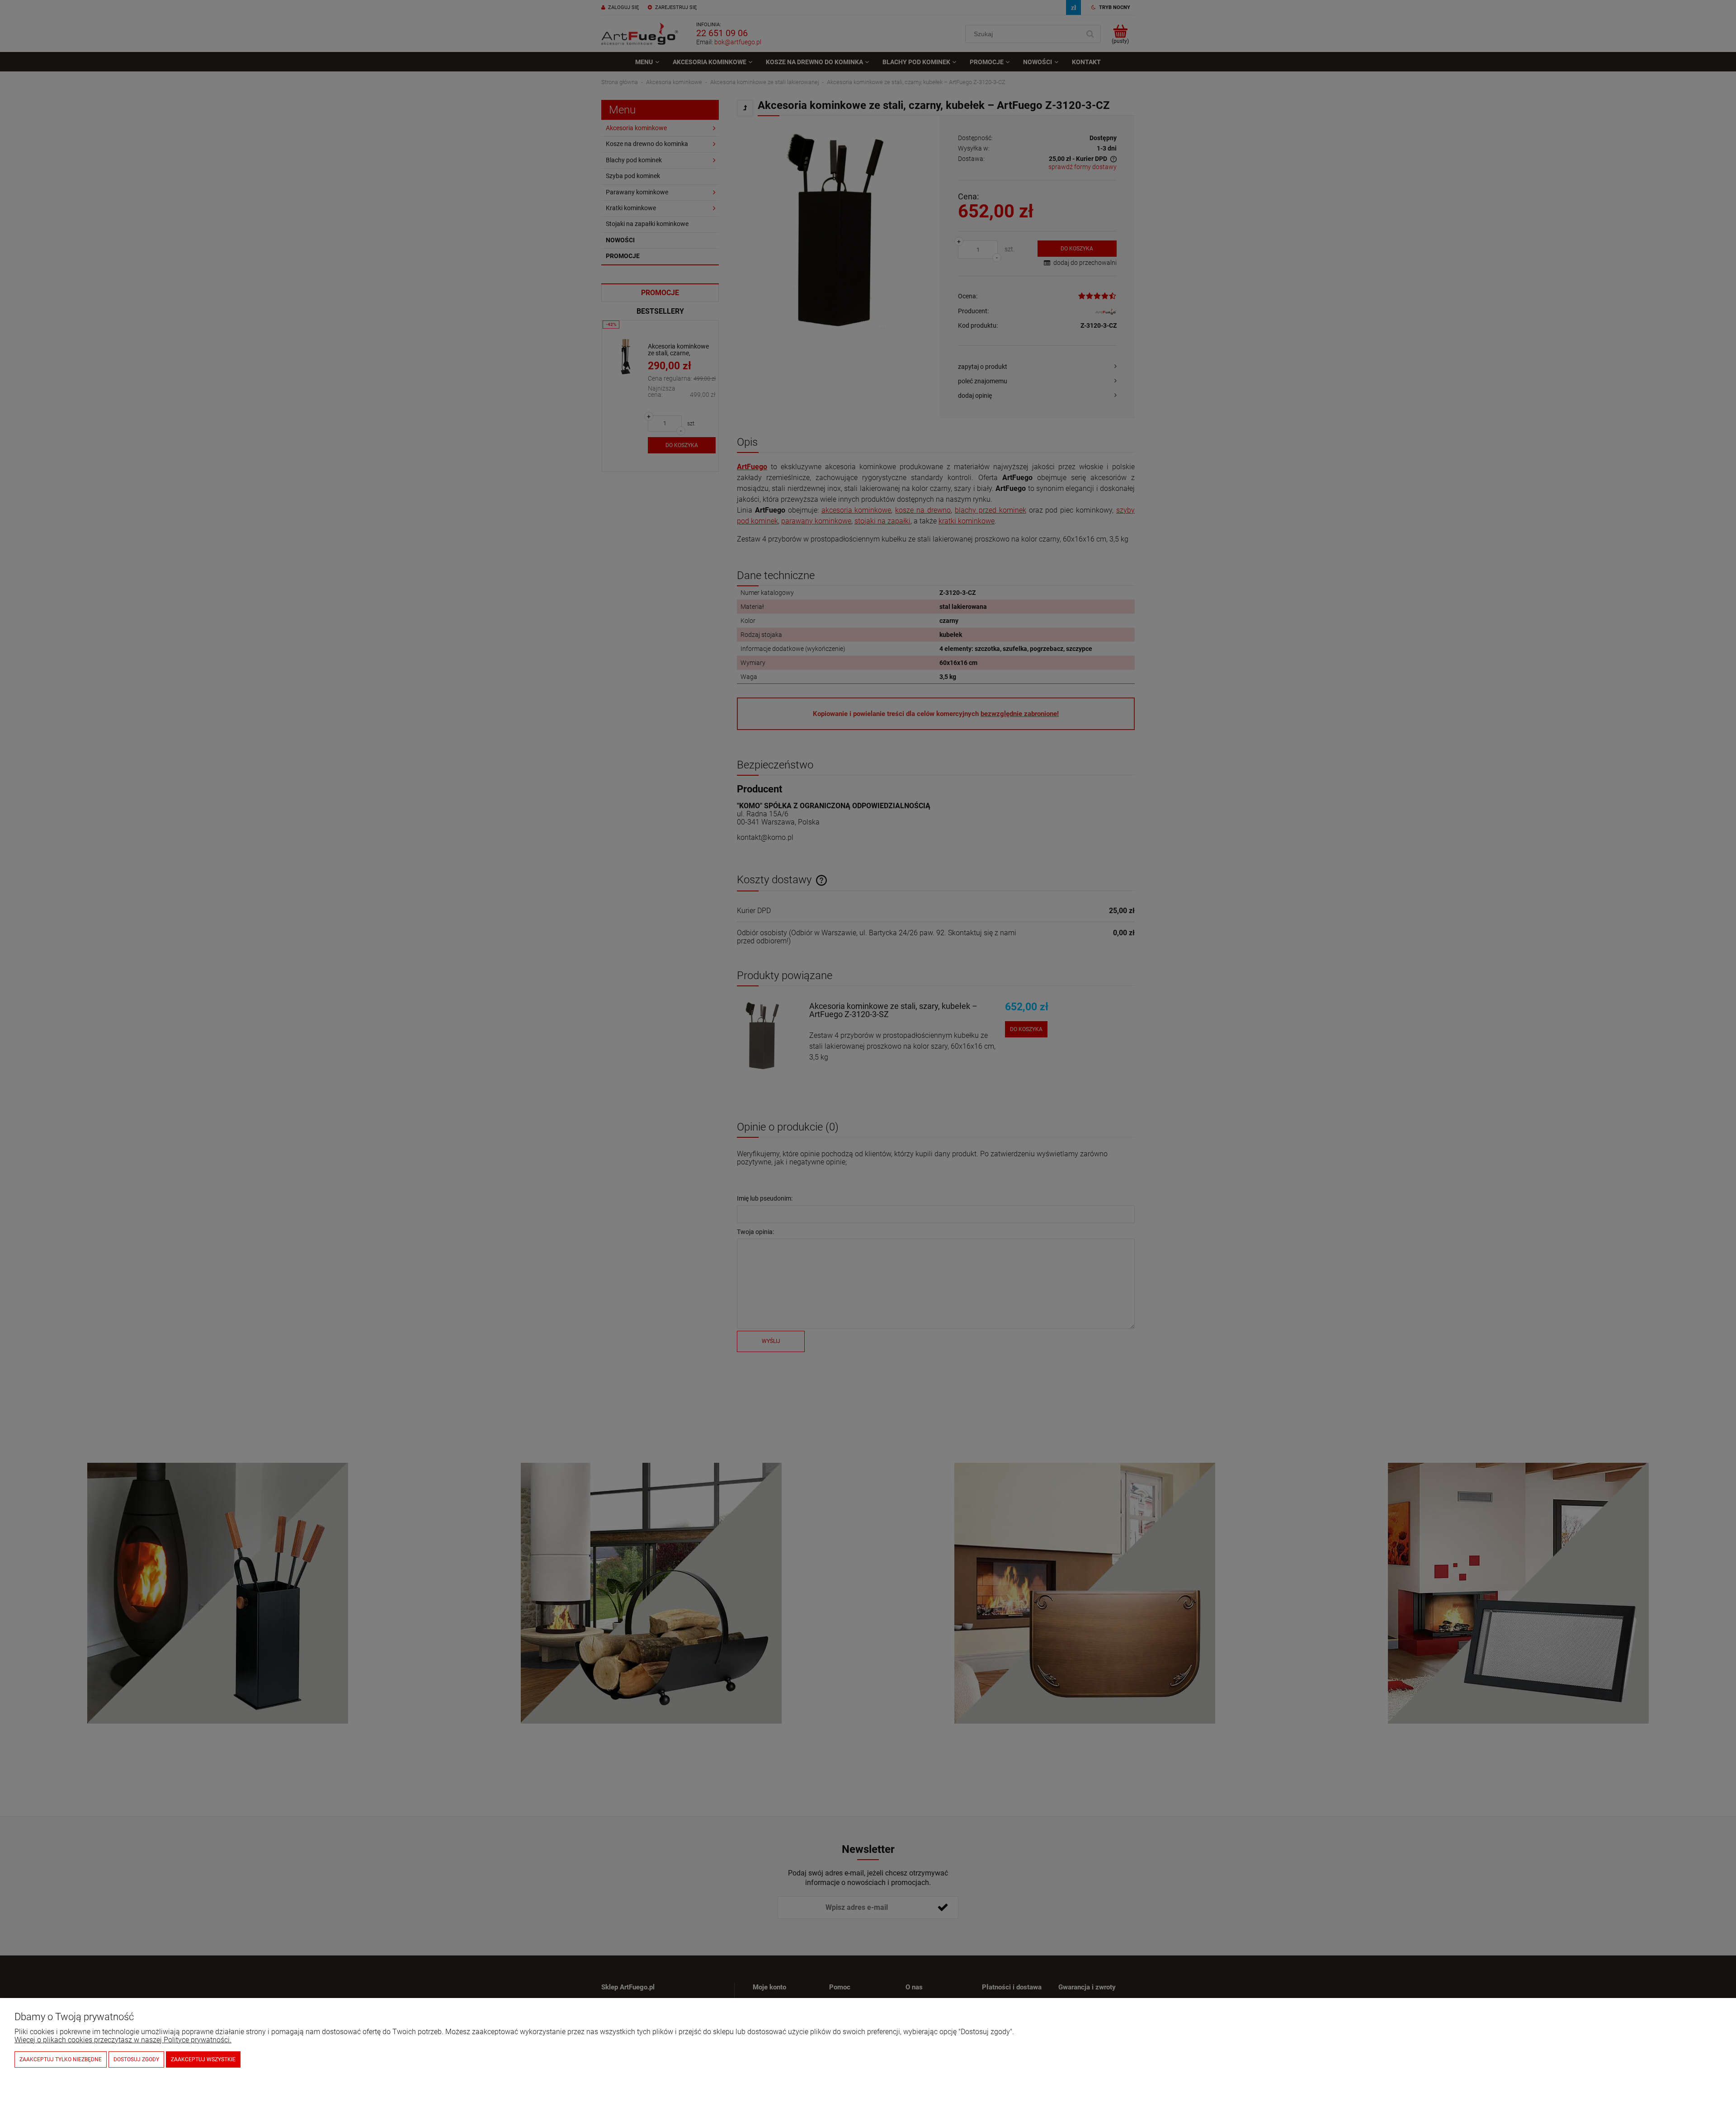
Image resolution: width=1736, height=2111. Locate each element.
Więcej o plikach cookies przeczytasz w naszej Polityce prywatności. (123, 2040)
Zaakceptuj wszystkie (203, 2059)
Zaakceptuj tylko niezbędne (61, 2059)
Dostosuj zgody (136, 2059)
